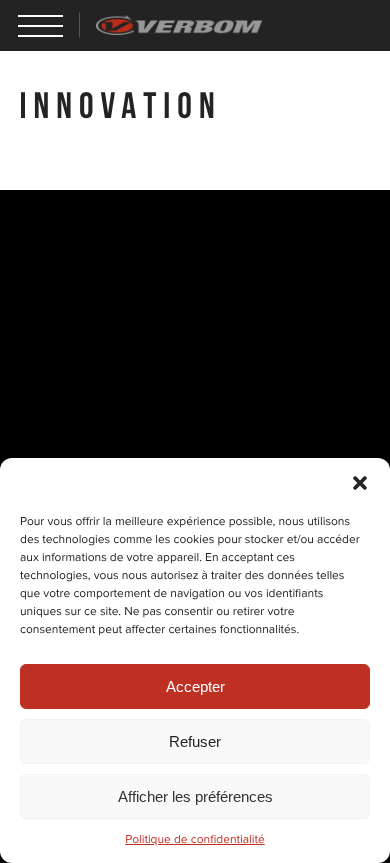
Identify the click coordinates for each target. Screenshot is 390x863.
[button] (360, 483)
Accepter (195, 686)
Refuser (195, 741)
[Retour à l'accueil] (179, 24)
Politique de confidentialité (195, 840)
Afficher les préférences (195, 796)
